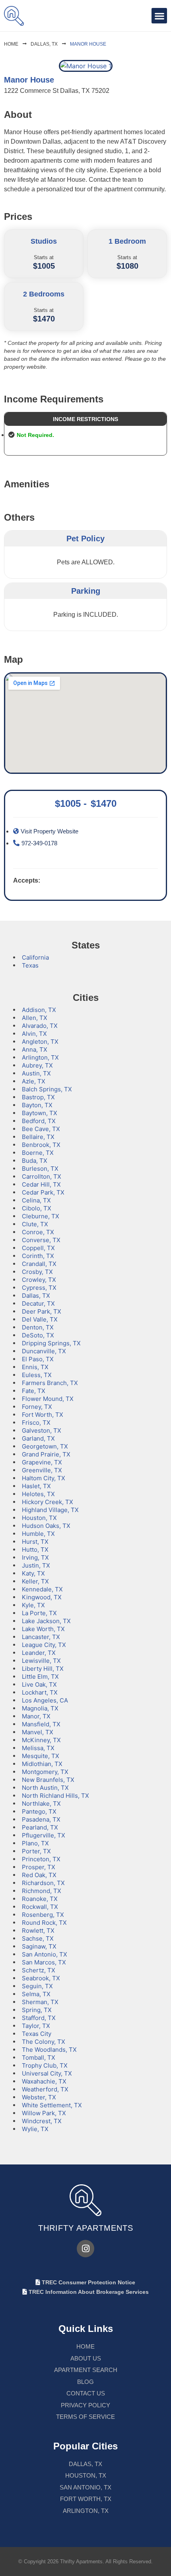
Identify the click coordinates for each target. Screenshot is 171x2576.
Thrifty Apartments (86, 2228)
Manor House (88, 44)
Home (11, 44)
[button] (159, 16)
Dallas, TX (44, 44)
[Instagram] (85, 2249)
